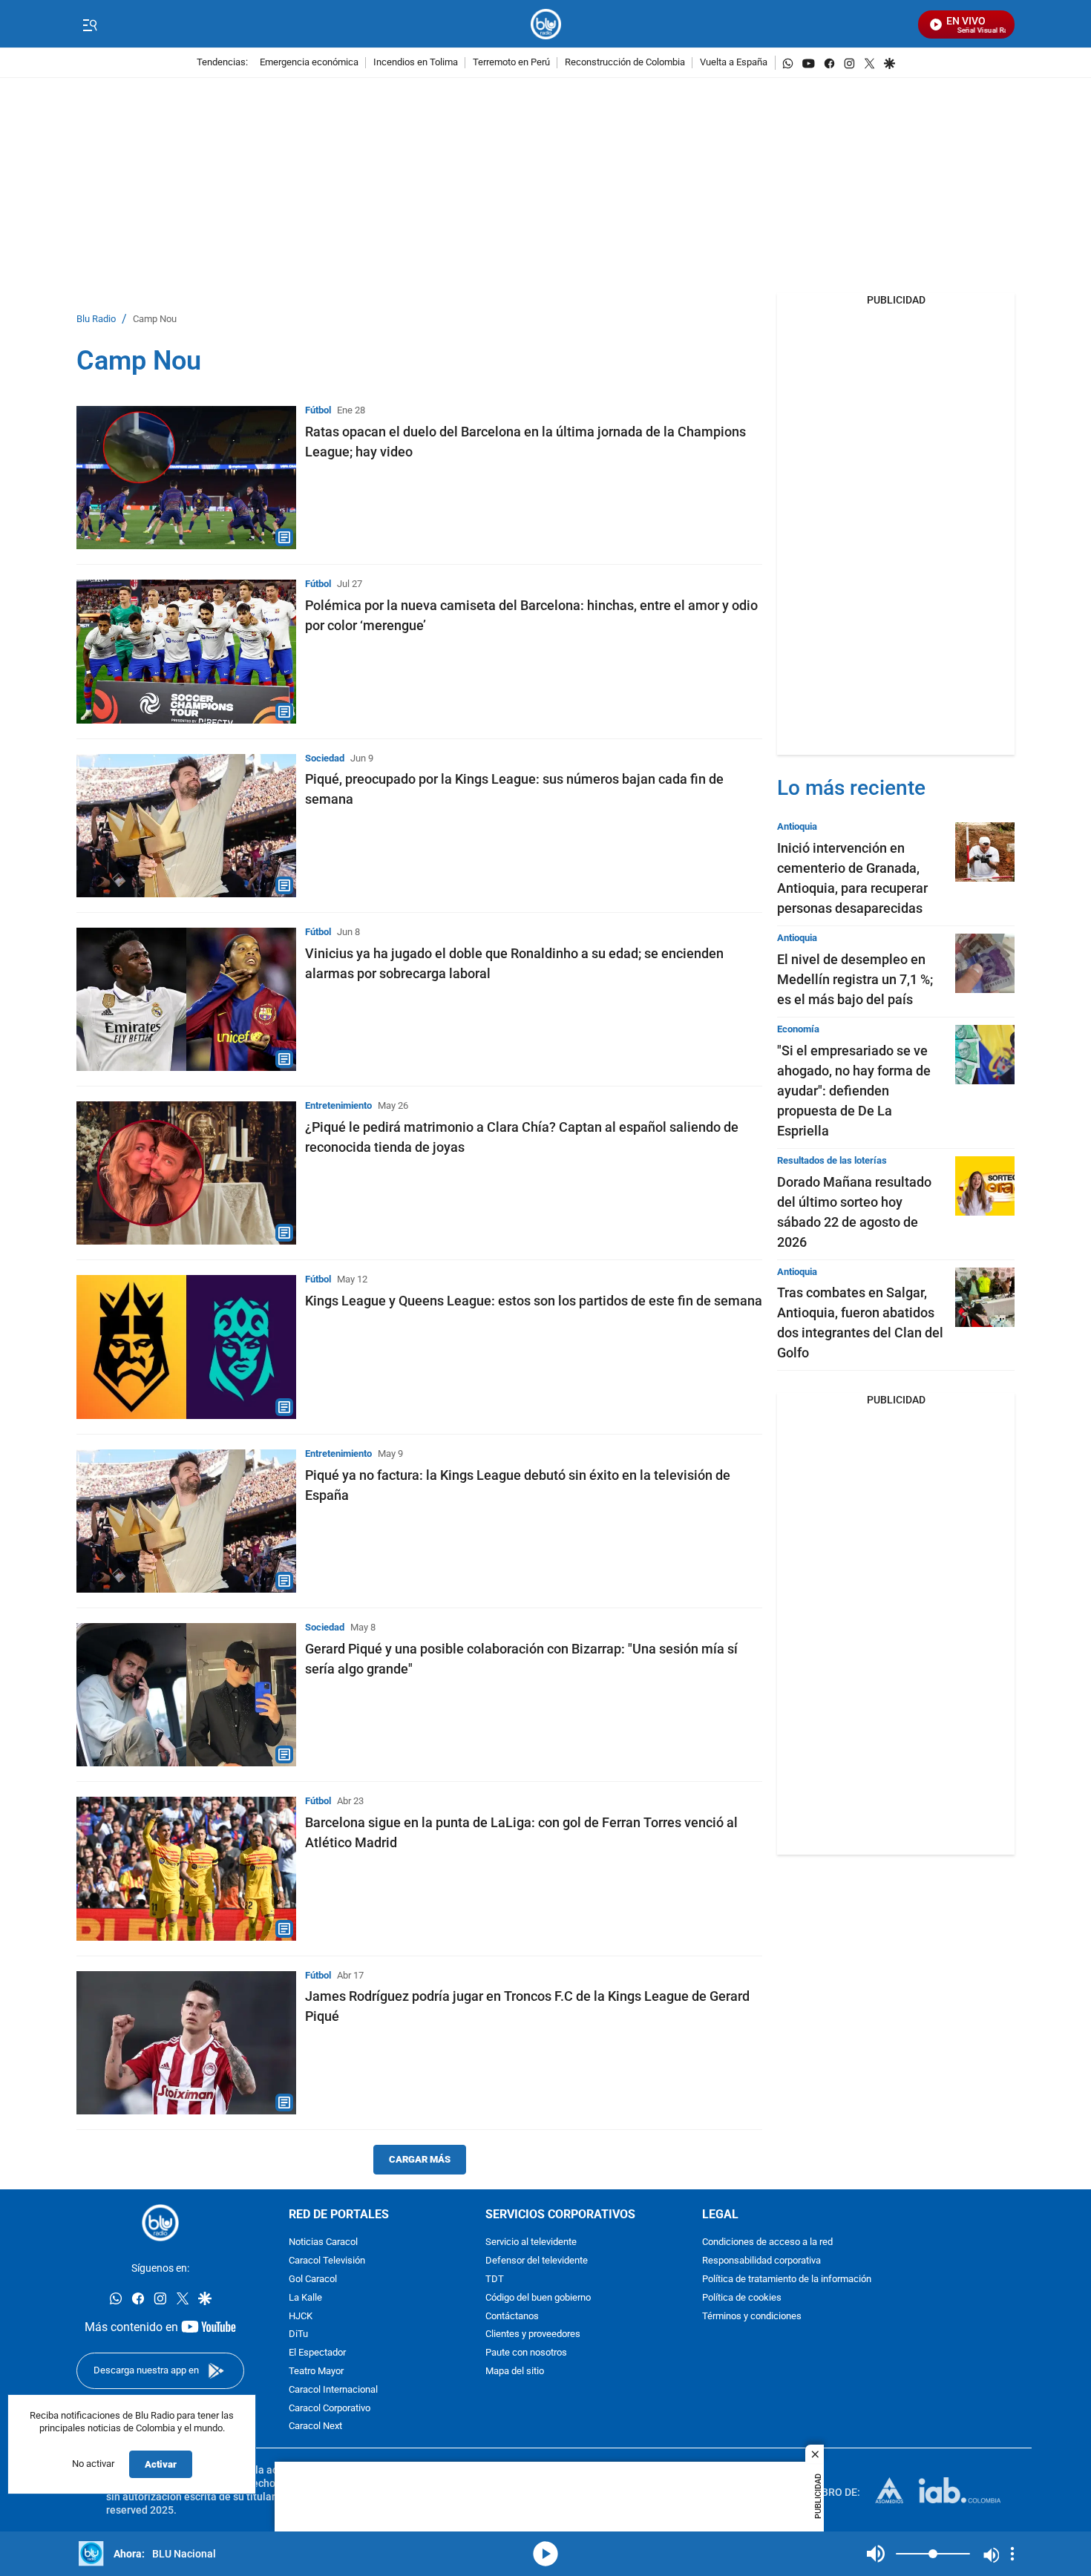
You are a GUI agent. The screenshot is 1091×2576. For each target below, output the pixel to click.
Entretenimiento (338, 1105)
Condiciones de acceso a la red (767, 2242)
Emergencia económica (309, 63)
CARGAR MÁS (420, 2159)
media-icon (545, 2554)
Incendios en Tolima (416, 63)
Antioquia (797, 826)
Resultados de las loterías (832, 1160)
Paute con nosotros (526, 2353)
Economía (798, 1029)
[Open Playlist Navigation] (1012, 2554)
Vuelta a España (734, 63)
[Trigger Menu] (89, 24)
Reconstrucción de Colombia (625, 63)
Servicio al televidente (531, 2242)
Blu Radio (96, 319)
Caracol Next (315, 2426)
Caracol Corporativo (330, 2409)
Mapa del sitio (515, 2372)
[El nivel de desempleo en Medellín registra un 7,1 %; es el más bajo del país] (985, 963)
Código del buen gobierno (538, 2298)
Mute (876, 2554)
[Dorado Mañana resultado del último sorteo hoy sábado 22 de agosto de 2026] (985, 1186)
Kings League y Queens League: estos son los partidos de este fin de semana (534, 1301)
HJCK (301, 2317)
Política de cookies (742, 2298)
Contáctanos (512, 2317)
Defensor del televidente (537, 2261)
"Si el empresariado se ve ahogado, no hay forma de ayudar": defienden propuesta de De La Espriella (854, 1091)
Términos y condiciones (752, 2317)
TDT (495, 2280)
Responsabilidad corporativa (761, 2261)
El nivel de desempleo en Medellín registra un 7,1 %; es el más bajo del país (855, 979)
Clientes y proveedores (533, 2334)
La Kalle (305, 2298)
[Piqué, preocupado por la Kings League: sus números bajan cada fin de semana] (186, 826)
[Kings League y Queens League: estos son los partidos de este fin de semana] (186, 1347)
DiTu (298, 2334)
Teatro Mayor (316, 2372)
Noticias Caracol (323, 2242)
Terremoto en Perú (511, 63)
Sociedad (325, 758)
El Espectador (317, 2353)
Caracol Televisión (327, 2261)
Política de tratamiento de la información (787, 2280)
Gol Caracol (313, 2280)
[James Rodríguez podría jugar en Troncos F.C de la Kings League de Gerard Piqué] (186, 2043)
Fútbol (318, 410)
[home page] (546, 24)
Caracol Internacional (333, 2390)
